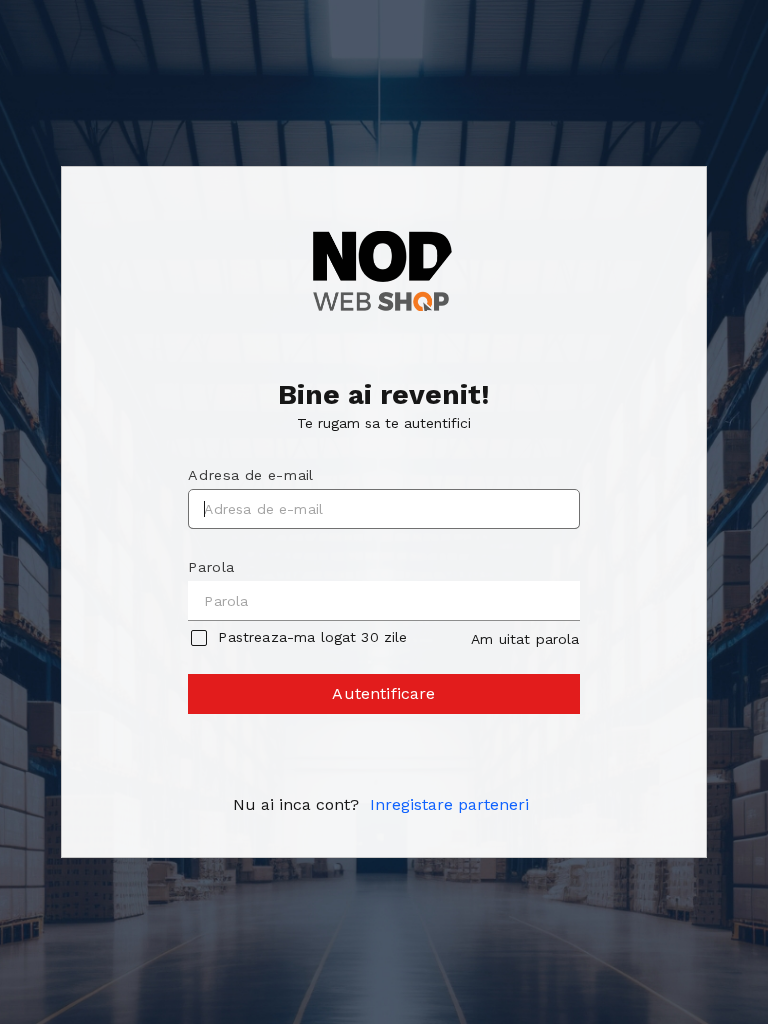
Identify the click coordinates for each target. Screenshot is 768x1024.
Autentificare (383, 693)
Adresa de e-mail (250, 475)
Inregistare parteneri (449, 804)
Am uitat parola (525, 639)
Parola (211, 567)
